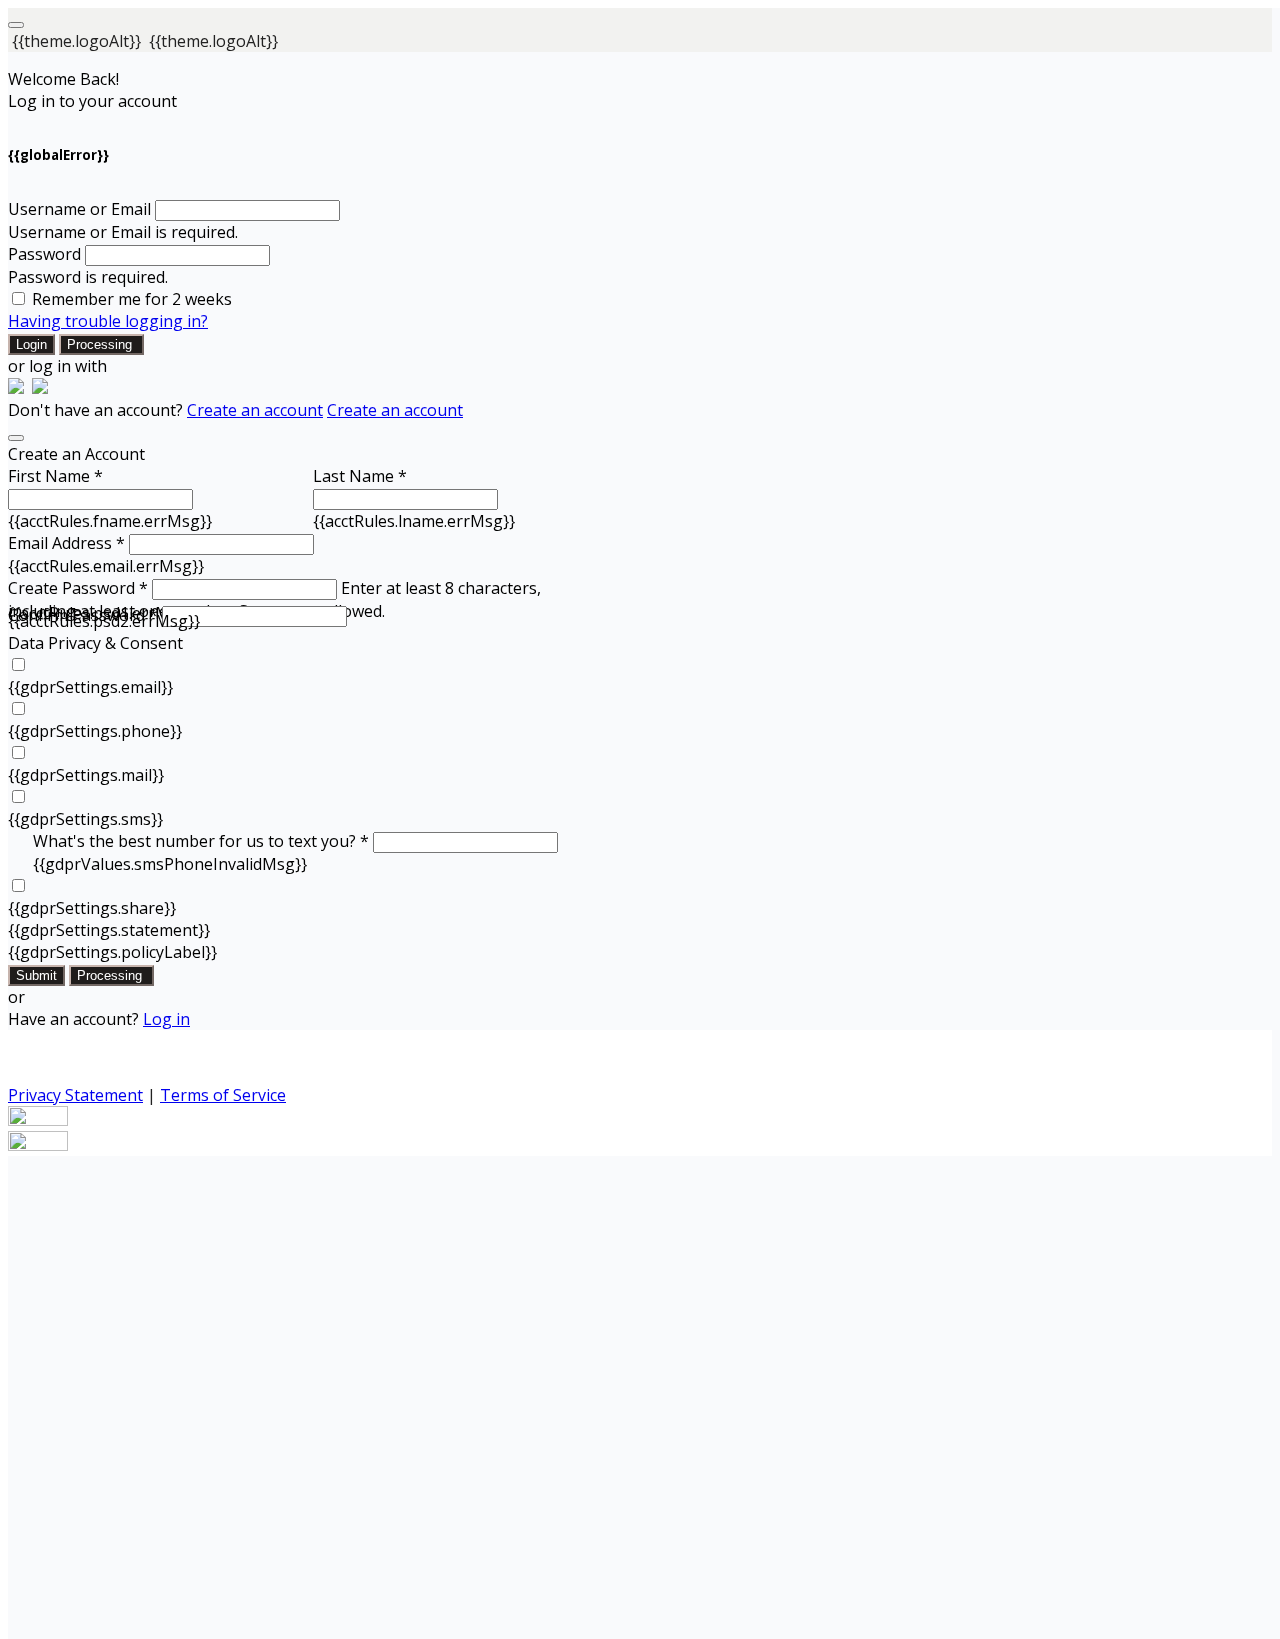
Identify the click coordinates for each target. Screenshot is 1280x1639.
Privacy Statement (75, 1095)
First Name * (55, 476)
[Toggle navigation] (16, 25)
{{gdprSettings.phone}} (95, 731)
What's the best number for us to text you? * (201, 841)
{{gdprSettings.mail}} (86, 775)
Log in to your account (92, 101)
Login (31, 344)
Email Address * (66, 543)
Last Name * (360, 476)
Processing (101, 344)
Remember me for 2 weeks (132, 299)
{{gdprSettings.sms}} (85, 819)
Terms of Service (223, 1095)
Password (44, 254)
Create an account (255, 410)
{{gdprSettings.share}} (92, 908)
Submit (36, 975)
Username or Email (79, 209)
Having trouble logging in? (108, 321)
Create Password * (78, 588)
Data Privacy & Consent (95, 643)
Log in (166, 1019)
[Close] (16, 438)
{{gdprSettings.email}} (90, 687)
